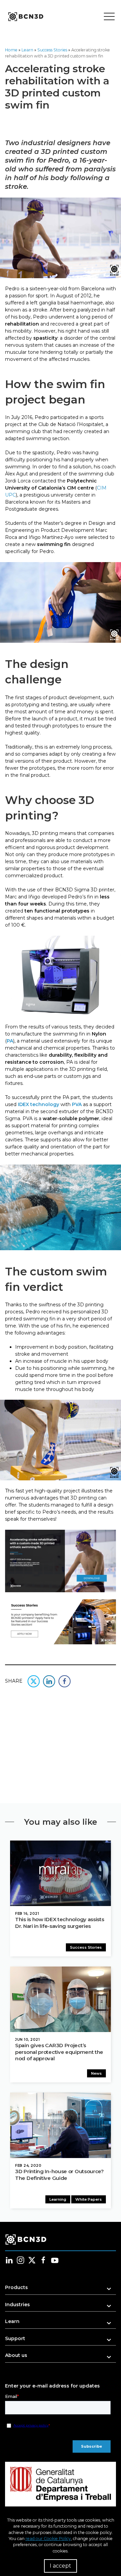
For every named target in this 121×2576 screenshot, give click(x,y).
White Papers (89, 2199)
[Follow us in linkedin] (9, 2260)
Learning (58, 2199)
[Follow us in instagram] (21, 2260)
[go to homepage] (25, 17)
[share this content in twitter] (34, 1681)
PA (10, 1041)
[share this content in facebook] (65, 1681)
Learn (27, 50)
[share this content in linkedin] (49, 1681)
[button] (61, 2290)
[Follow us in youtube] (55, 2260)
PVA (77, 1104)
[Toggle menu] (109, 17)
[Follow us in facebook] (43, 2260)
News (96, 2073)
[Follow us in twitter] (32, 2260)
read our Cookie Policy (48, 2539)
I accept (61, 2566)
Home (11, 50)
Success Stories (52, 50)
